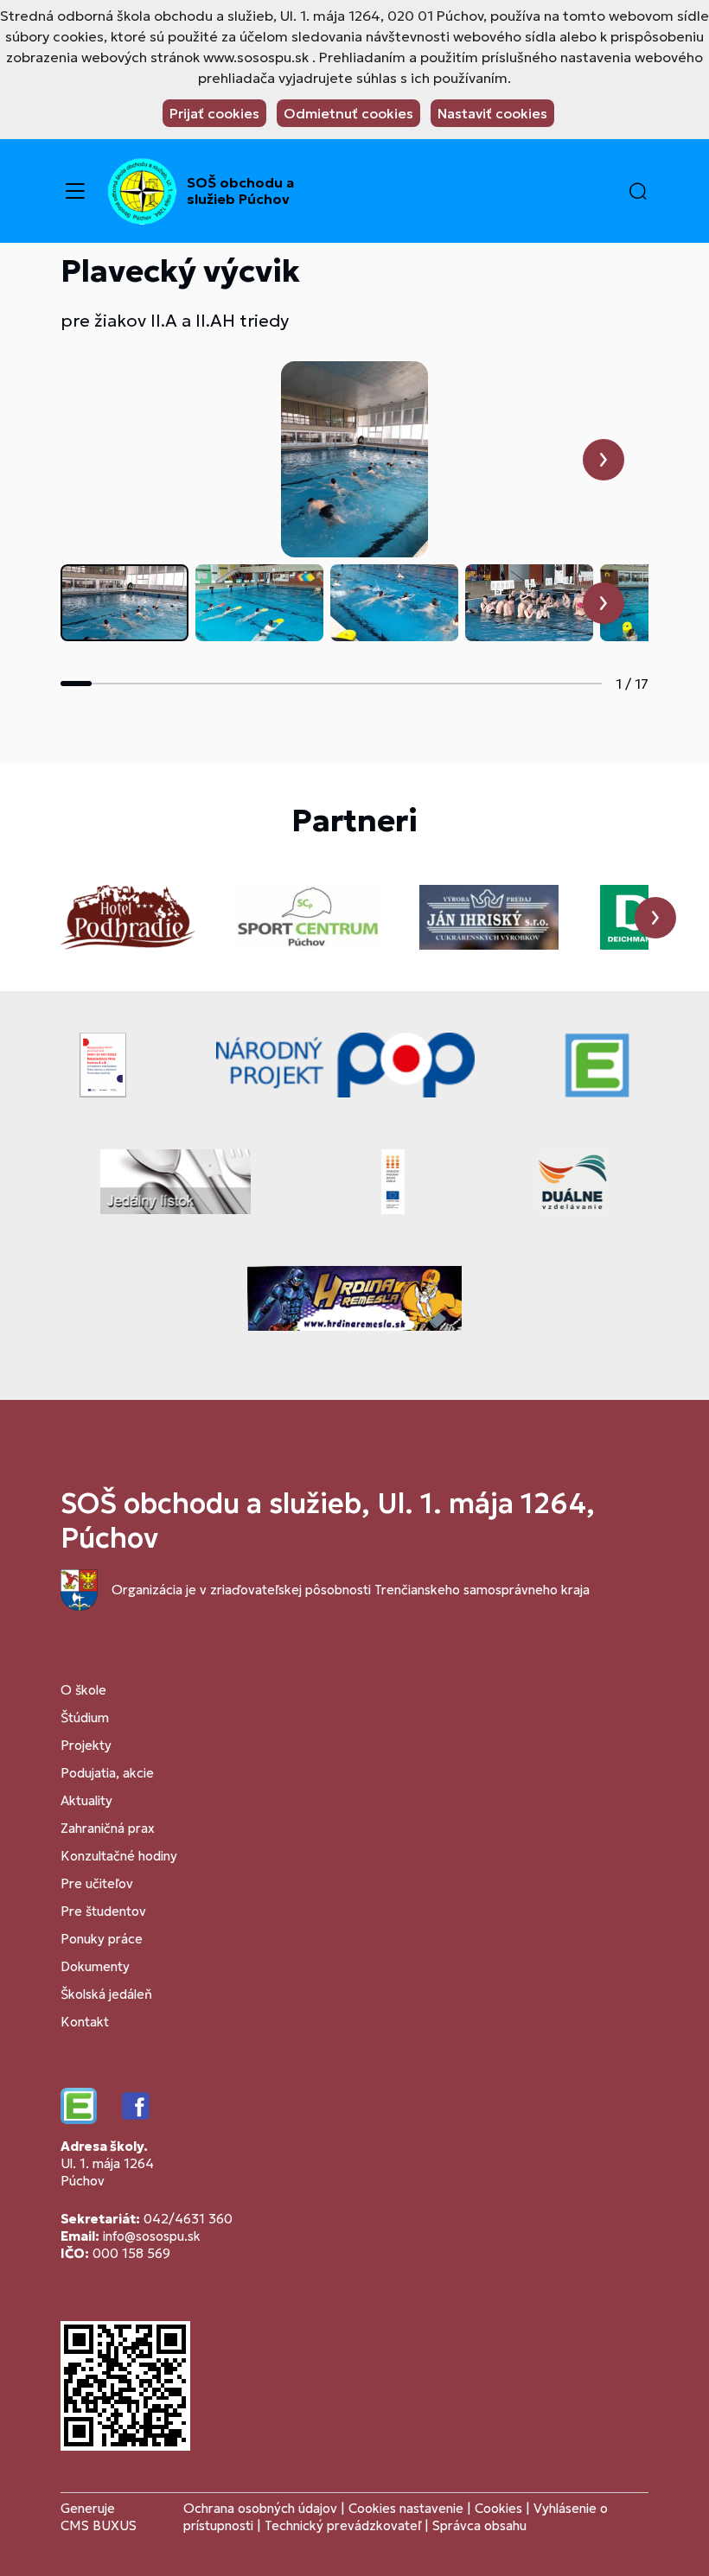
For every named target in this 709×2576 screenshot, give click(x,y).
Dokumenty (95, 1966)
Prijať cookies (214, 113)
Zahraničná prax (108, 1828)
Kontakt (85, 2022)
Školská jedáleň (106, 1994)
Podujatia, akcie (107, 1773)
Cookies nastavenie (406, 2508)
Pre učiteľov (97, 1883)
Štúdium (85, 1717)
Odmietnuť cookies (348, 113)
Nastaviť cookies (492, 113)
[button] (638, 191)
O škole (83, 1690)
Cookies (500, 2508)
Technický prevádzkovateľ (343, 2525)
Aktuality (86, 1800)
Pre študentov (103, 1911)
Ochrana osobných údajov (260, 2508)
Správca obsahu (479, 2525)
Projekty (86, 1745)
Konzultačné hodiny (119, 1856)
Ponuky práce (102, 1939)
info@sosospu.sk (152, 2236)
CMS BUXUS (99, 2525)
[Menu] (75, 191)
